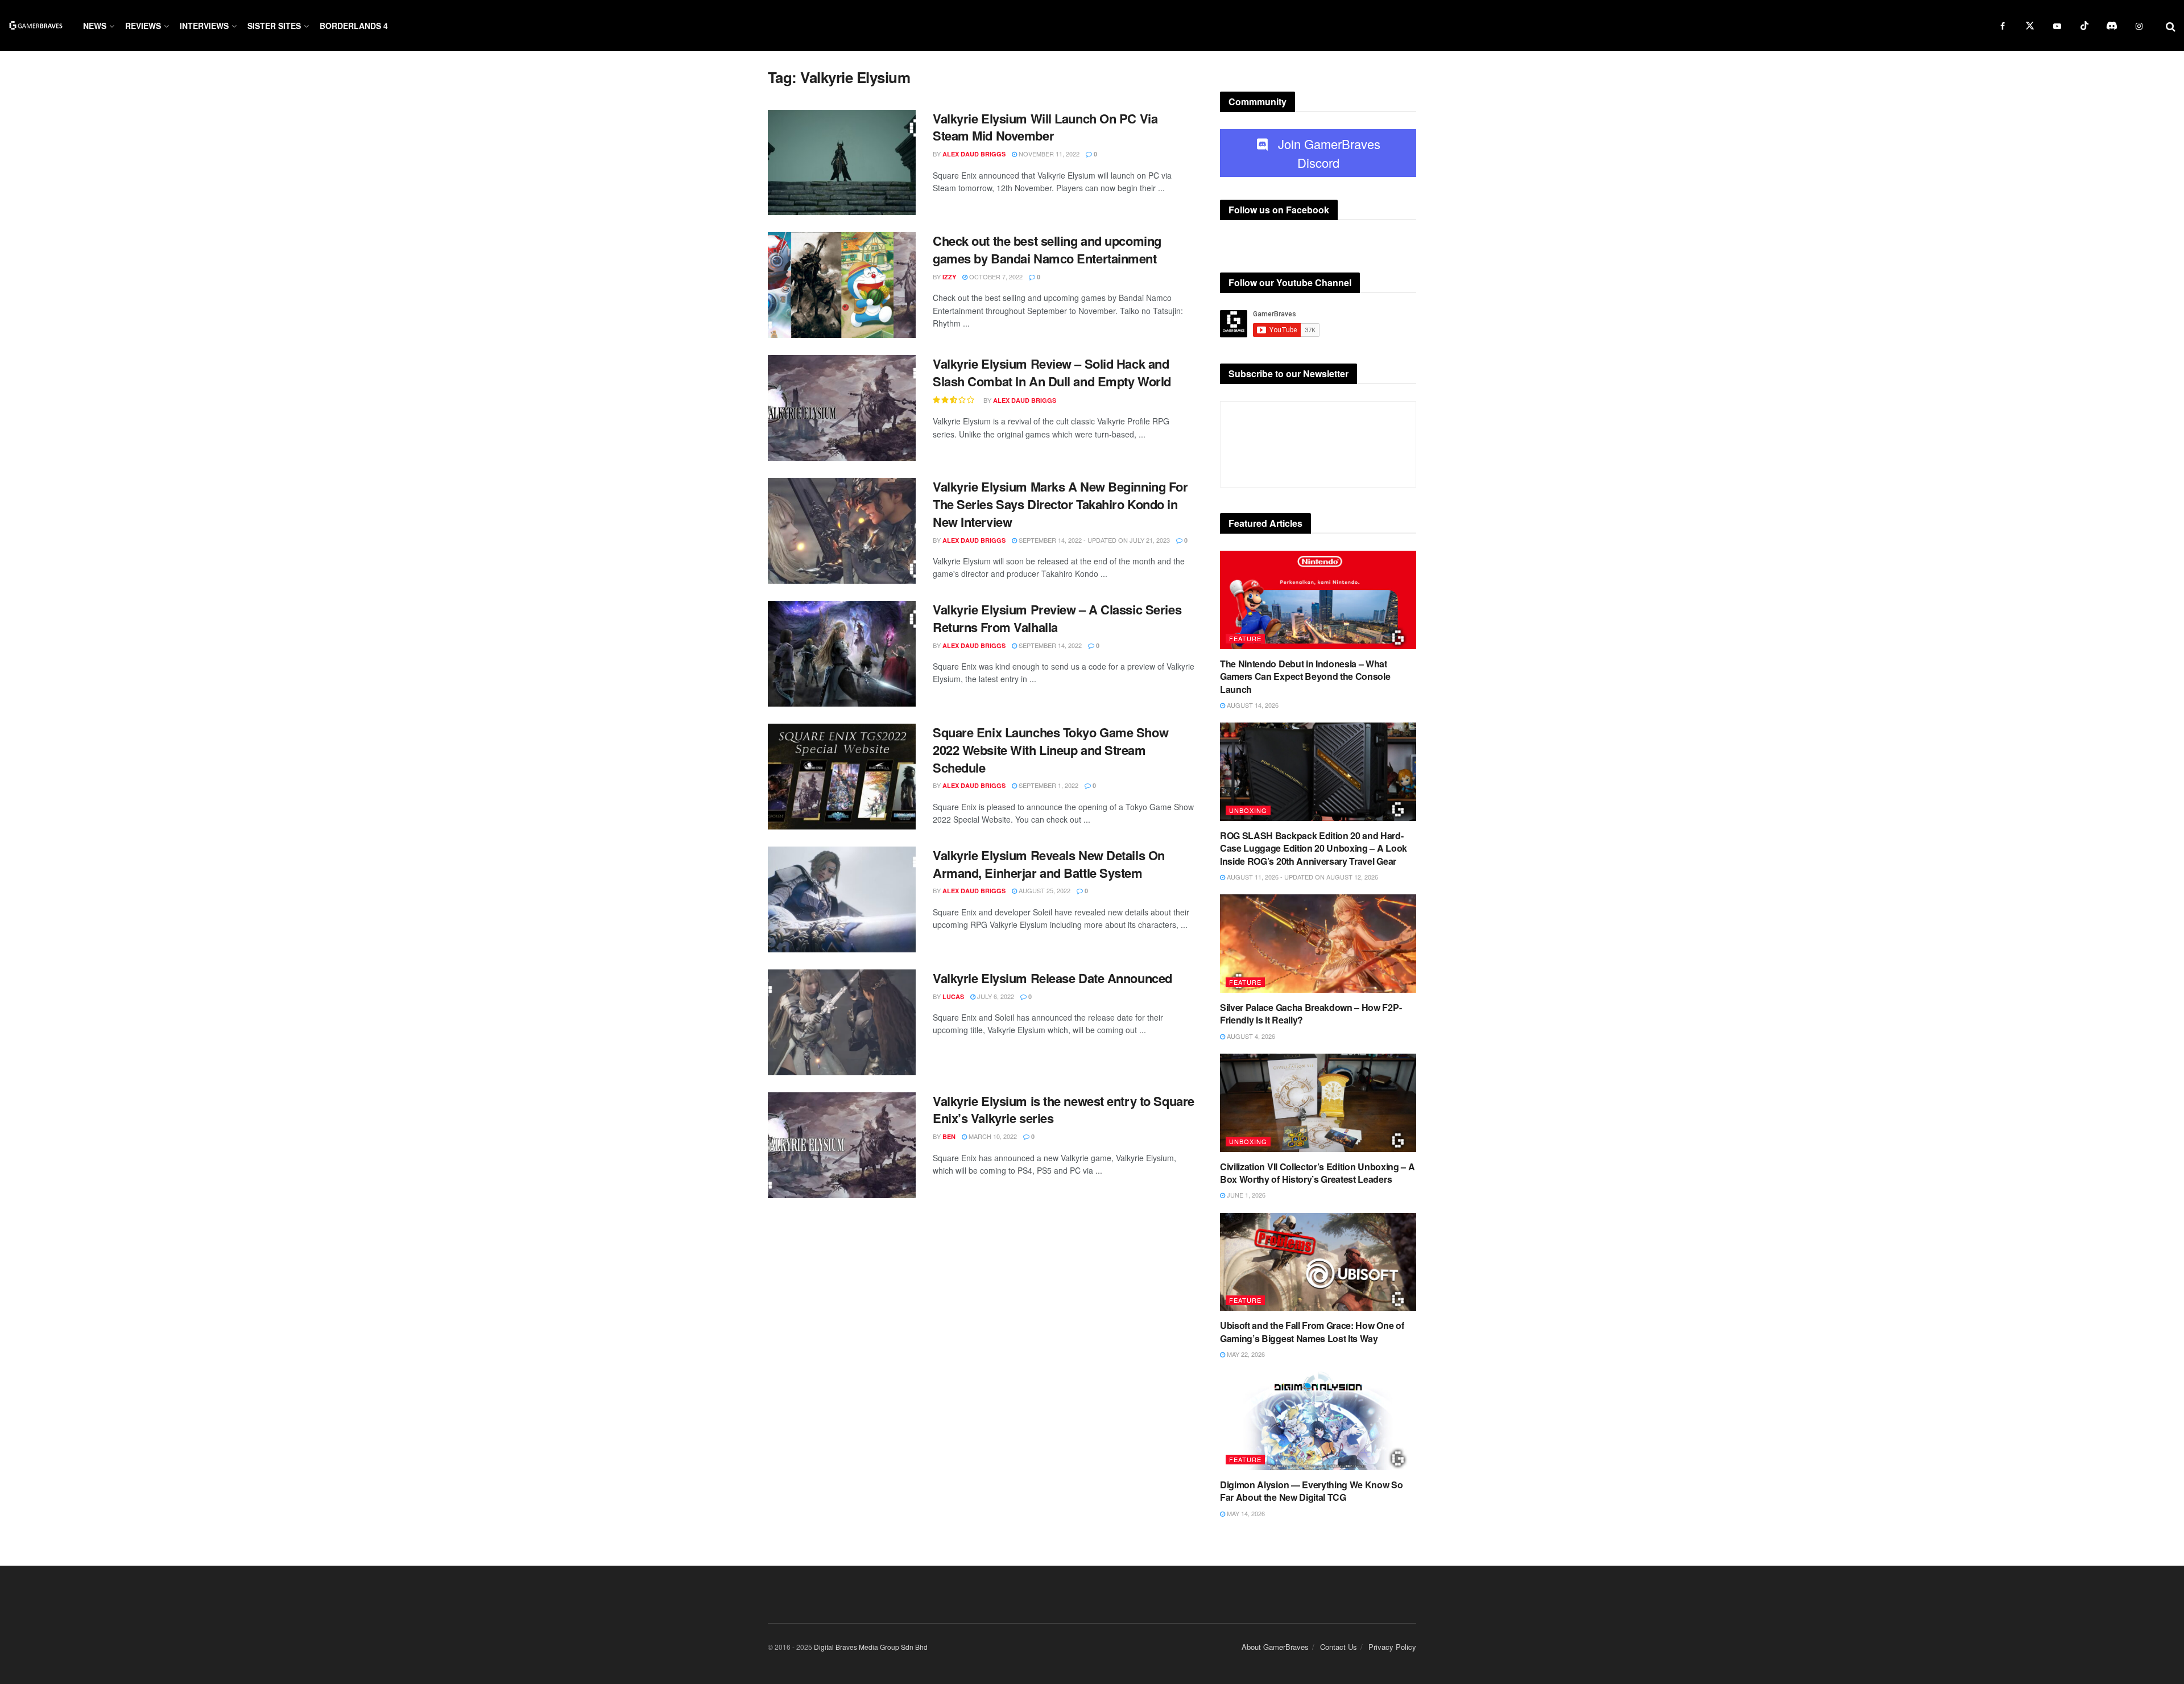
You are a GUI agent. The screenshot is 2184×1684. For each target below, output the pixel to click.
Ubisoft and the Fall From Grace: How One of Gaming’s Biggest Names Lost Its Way (1312, 1332)
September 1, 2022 (1048, 785)
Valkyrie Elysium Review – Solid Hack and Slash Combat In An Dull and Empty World (1052, 372)
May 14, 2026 (1245, 1513)
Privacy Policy (1392, 1647)
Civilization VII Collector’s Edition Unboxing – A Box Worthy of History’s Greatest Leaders (1317, 1173)
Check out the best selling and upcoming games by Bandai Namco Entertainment (1047, 249)
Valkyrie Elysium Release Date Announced (1052, 978)
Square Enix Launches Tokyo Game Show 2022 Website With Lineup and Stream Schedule (1050, 750)
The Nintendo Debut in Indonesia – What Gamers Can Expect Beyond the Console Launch (1305, 676)
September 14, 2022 (1049, 645)
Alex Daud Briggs (974, 154)
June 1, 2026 (1245, 1195)
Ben (949, 1136)
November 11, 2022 (1048, 154)
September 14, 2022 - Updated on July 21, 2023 (1093, 540)
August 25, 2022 (1044, 890)
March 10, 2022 (992, 1136)
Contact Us (1339, 1647)
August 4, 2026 (1250, 1036)
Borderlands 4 (354, 26)
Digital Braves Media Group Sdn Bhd (871, 1647)
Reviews (143, 26)
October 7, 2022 (995, 276)
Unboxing (1248, 810)
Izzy (949, 277)
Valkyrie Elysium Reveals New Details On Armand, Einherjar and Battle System (1049, 864)
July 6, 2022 (995, 996)
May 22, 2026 (1245, 1354)
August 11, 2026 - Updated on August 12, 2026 (1302, 877)
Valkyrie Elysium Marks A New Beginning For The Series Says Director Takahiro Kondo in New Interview (1060, 504)
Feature (1245, 638)
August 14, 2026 (1252, 705)
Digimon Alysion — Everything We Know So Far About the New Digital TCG (1312, 1491)
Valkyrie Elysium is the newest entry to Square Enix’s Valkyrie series (1064, 1110)
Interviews (204, 26)
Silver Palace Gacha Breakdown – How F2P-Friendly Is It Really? (1311, 1014)
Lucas (953, 996)
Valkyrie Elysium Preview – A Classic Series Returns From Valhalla (1057, 618)
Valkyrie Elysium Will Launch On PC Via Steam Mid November (1045, 127)
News (95, 26)
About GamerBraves (1275, 1647)
